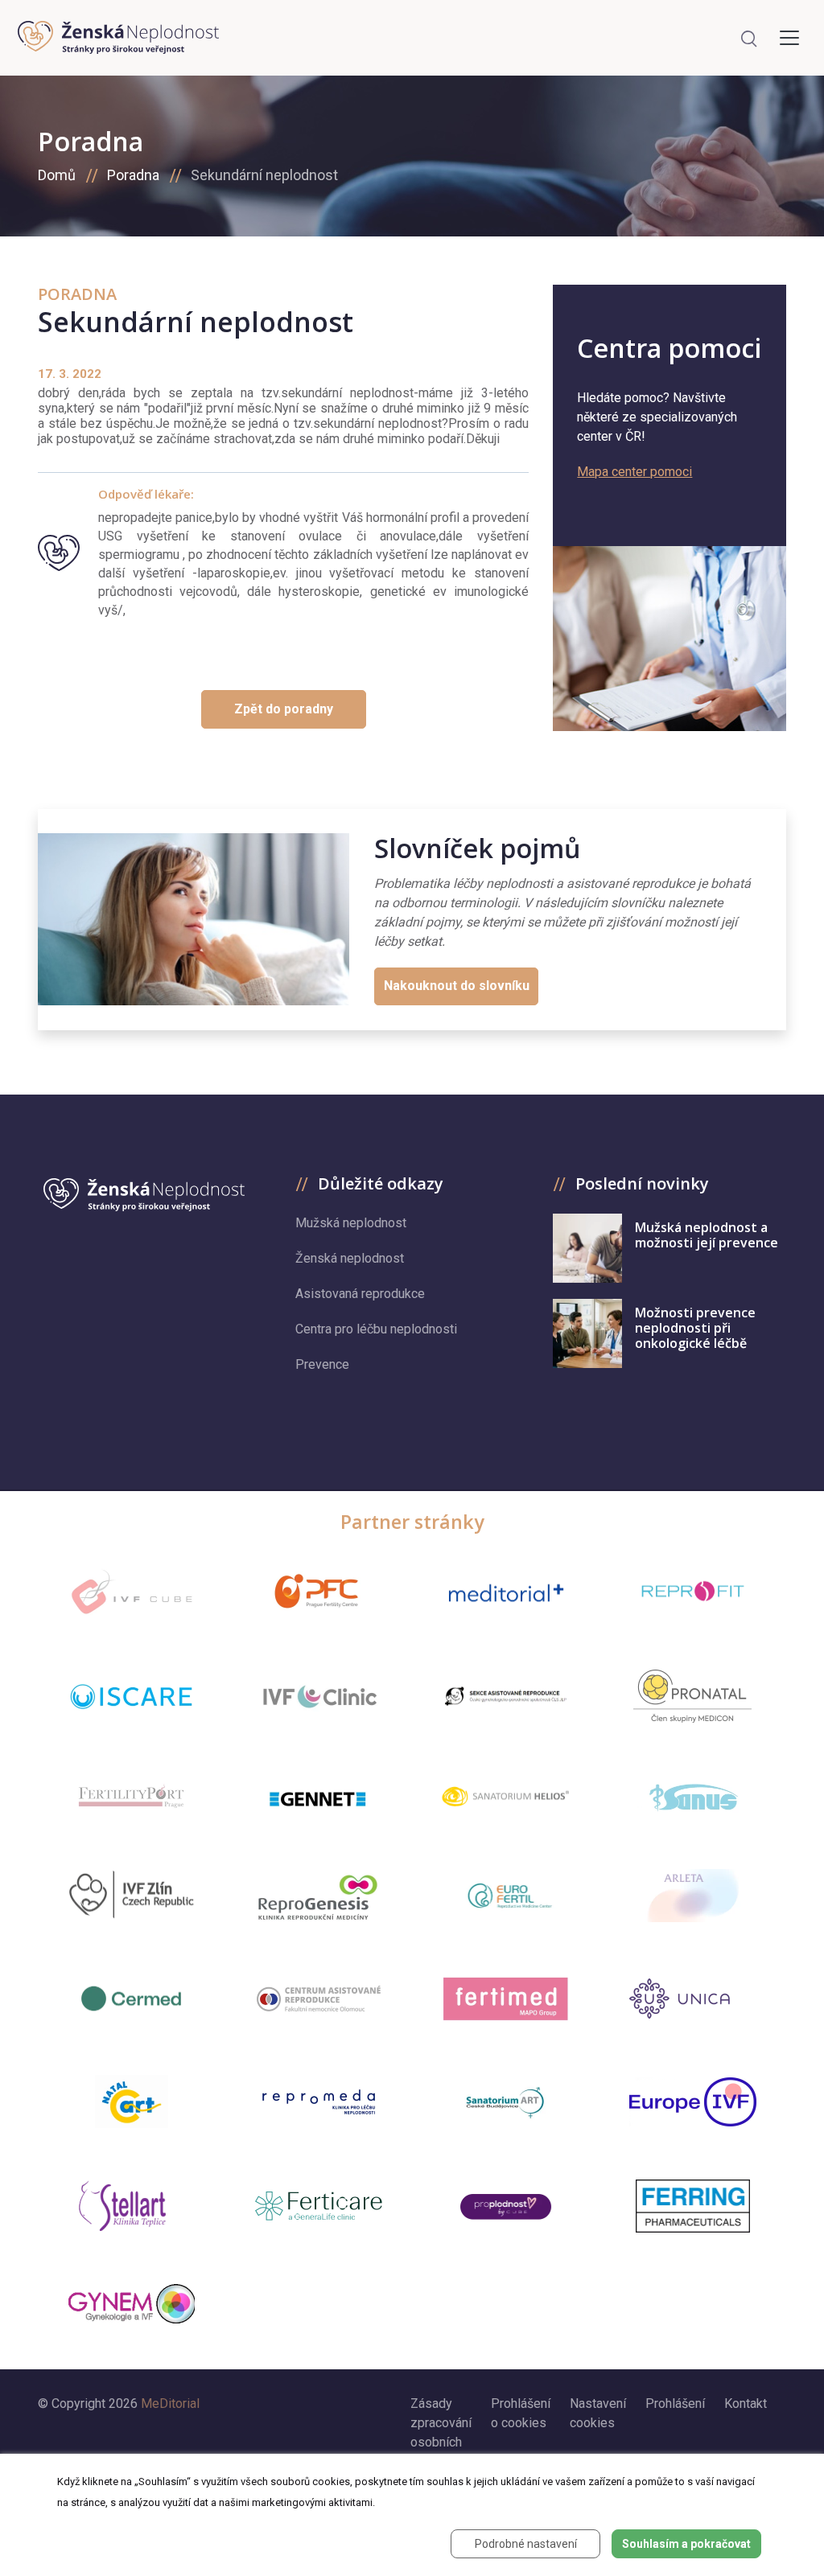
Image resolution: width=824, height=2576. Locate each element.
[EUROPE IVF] (693, 2102)
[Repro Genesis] (319, 1896)
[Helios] (505, 1796)
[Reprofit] (693, 1592)
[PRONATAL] (692, 1696)
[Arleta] (693, 1896)
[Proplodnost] (506, 2206)
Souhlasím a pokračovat (686, 2544)
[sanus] (693, 1796)
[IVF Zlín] (131, 1896)
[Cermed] (131, 1999)
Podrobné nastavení (526, 2544)
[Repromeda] (319, 2102)
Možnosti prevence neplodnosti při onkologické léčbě (695, 1328)
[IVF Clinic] (319, 1697)
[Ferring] (693, 2206)
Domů (57, 175)
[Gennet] (319, 1796)
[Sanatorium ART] (506, 2101)
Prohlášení (675, 2403)
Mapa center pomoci (634, 472)
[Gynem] (131, 2304)
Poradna (133, 175)
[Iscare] (131, 1696)
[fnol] (319, 1999)
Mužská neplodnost (351, 1223)
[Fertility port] (131, 1796)
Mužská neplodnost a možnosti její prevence (707, 1235)
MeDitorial (170, 2403)
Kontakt (746, 2403)
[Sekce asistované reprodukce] (505, 1697)
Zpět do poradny (284, 709)
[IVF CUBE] (131, 1592)
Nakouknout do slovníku (457, 986)
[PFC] (319, 1592)
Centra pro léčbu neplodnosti (376, 1329)
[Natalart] (132, 2101)
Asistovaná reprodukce (360, 1294)
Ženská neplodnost (350, 1258)
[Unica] (693, 1999)
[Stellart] (131, 2206)
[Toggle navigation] (789, 38)
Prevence (322, 1364)
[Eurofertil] (506, 1896)
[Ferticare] (319, 2206)
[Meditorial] (505, 1592)
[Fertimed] (505, 1998)
